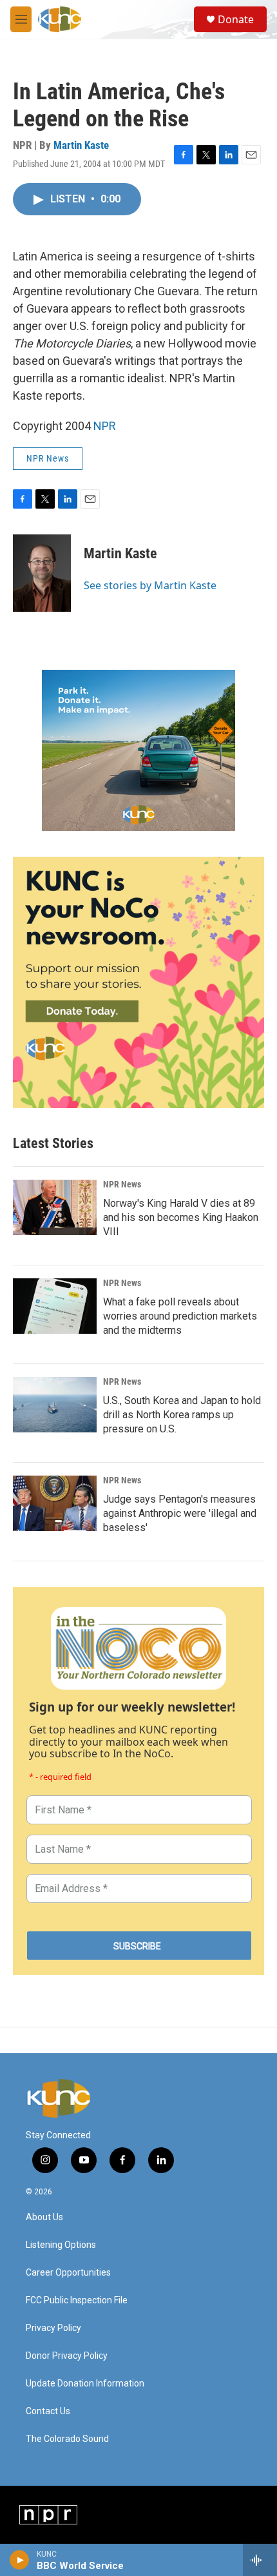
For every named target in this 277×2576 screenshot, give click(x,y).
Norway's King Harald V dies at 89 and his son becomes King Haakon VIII (181, 1217)
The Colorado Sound (67, 2439)
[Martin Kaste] (42, 573)
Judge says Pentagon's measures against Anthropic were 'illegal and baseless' (180, 1513)
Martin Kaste (81, 145)
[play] (20, 2560)
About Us (44, 2217)
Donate (236, 19)
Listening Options (61, 2245)
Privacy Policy (53, 2328)
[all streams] (260, 2560)
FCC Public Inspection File (77, 2300)
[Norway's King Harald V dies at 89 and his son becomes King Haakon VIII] (55, 1207)
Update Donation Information (85, 2384)
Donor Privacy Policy (67, 2356)
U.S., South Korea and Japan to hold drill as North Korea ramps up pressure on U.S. (182, 1415)
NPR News (48, 458)
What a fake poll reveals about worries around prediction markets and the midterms (180, 1316)
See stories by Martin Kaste (150, 585)
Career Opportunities (68, 2273)
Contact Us (48, 2411)
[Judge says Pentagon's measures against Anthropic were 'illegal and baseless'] (55, 1503)
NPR (105, 426)
